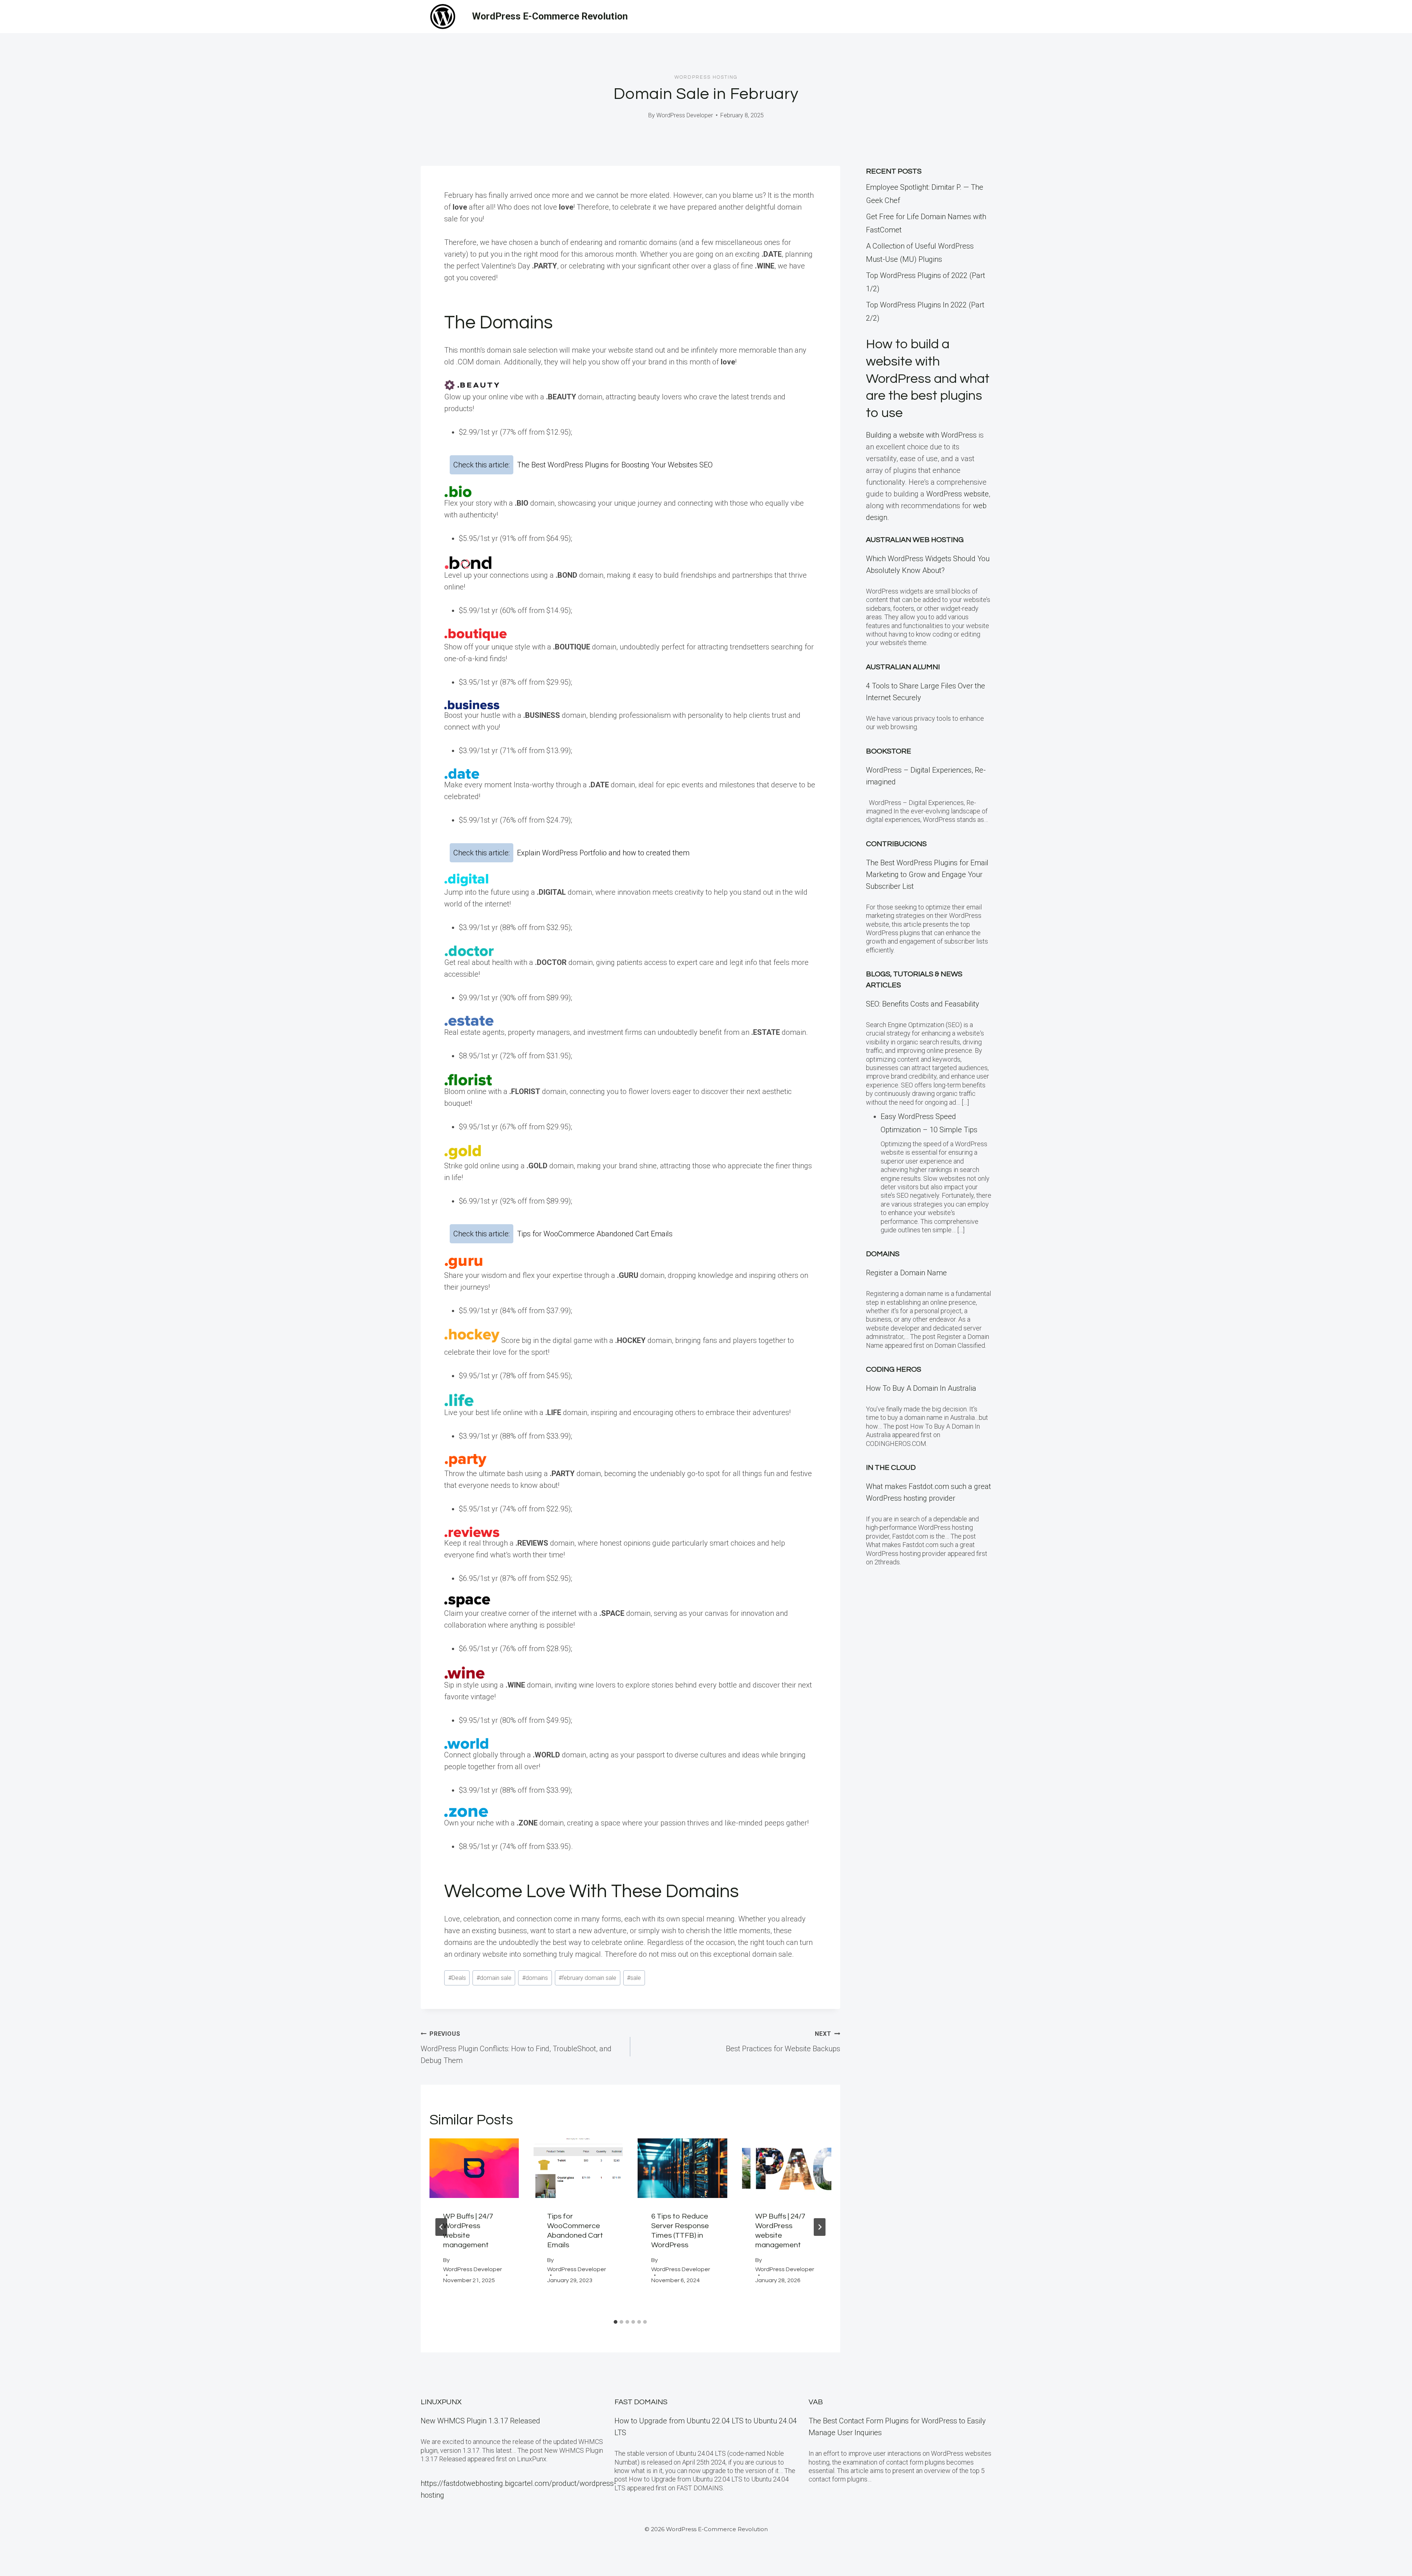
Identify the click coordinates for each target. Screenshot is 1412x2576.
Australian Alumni (903, 667)
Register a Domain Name (906, 1273)
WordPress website (958, 494)
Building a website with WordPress (921, 435)
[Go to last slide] (441, 2227)
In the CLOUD (891, 1468)
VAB (816, 2402)
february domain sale (587, 1978)
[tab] (616, 2322)
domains (535, 1978)
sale (634, 1978)
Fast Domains (641, 2402)
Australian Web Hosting (915, 540)
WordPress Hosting (706, 77)
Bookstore (889, 751)
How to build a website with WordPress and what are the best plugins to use (928, 379)
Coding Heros (894, 1369)
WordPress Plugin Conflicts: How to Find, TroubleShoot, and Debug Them (516, 2048)
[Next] (820, 2227)
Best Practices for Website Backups (783, 2042)
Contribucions (896, 844)
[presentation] (474, 2168)
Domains (883, 1254)
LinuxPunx (441, 2402)
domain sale (494, 1978)
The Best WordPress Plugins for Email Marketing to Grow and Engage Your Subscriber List (927, 874)
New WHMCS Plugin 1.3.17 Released (480, 2421)
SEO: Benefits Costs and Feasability (923, 1004)
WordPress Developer (685, 115)
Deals (457, 1978)
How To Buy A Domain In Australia (921, 1388)
